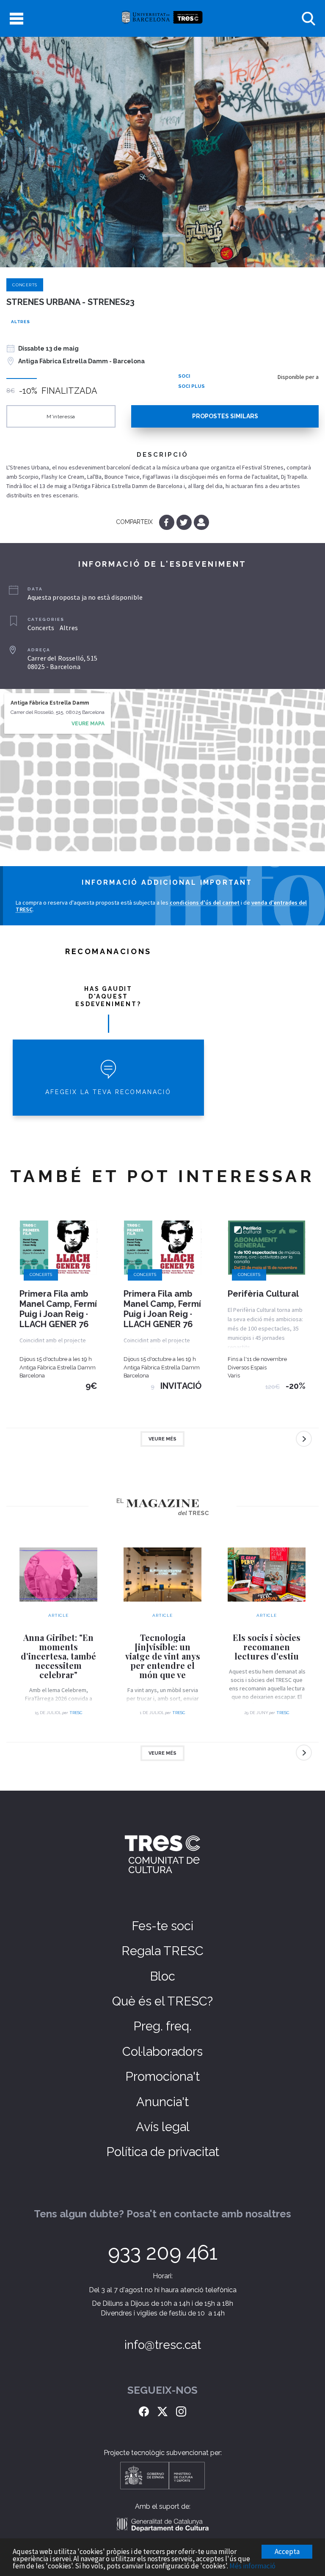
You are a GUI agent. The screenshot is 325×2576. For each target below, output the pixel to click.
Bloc (162, 1976)
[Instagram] (181, 2410)
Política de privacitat (163, 2152)
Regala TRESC (162, 1951)
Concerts (25, 285)
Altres (21, 322)
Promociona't (162, 2077)
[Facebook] (167, 522)
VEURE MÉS (162, 1439)
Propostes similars (225, 416)
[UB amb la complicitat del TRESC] (162, 18)
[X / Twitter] (162, 2410)
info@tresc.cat (163, 2345)
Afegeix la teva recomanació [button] (108, 1092)
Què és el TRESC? (162, 2001)
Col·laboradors (162, 2052)
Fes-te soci (162, 1926)
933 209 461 (163, 2252)
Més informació (252, 2566)
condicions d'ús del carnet (205, 903)
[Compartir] (201, 522)
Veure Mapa (88, 724)
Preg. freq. (162, 2026)
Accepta (287, 2551)
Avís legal (163, 2127)
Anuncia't (162, 2102)
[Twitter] (185, 522)
